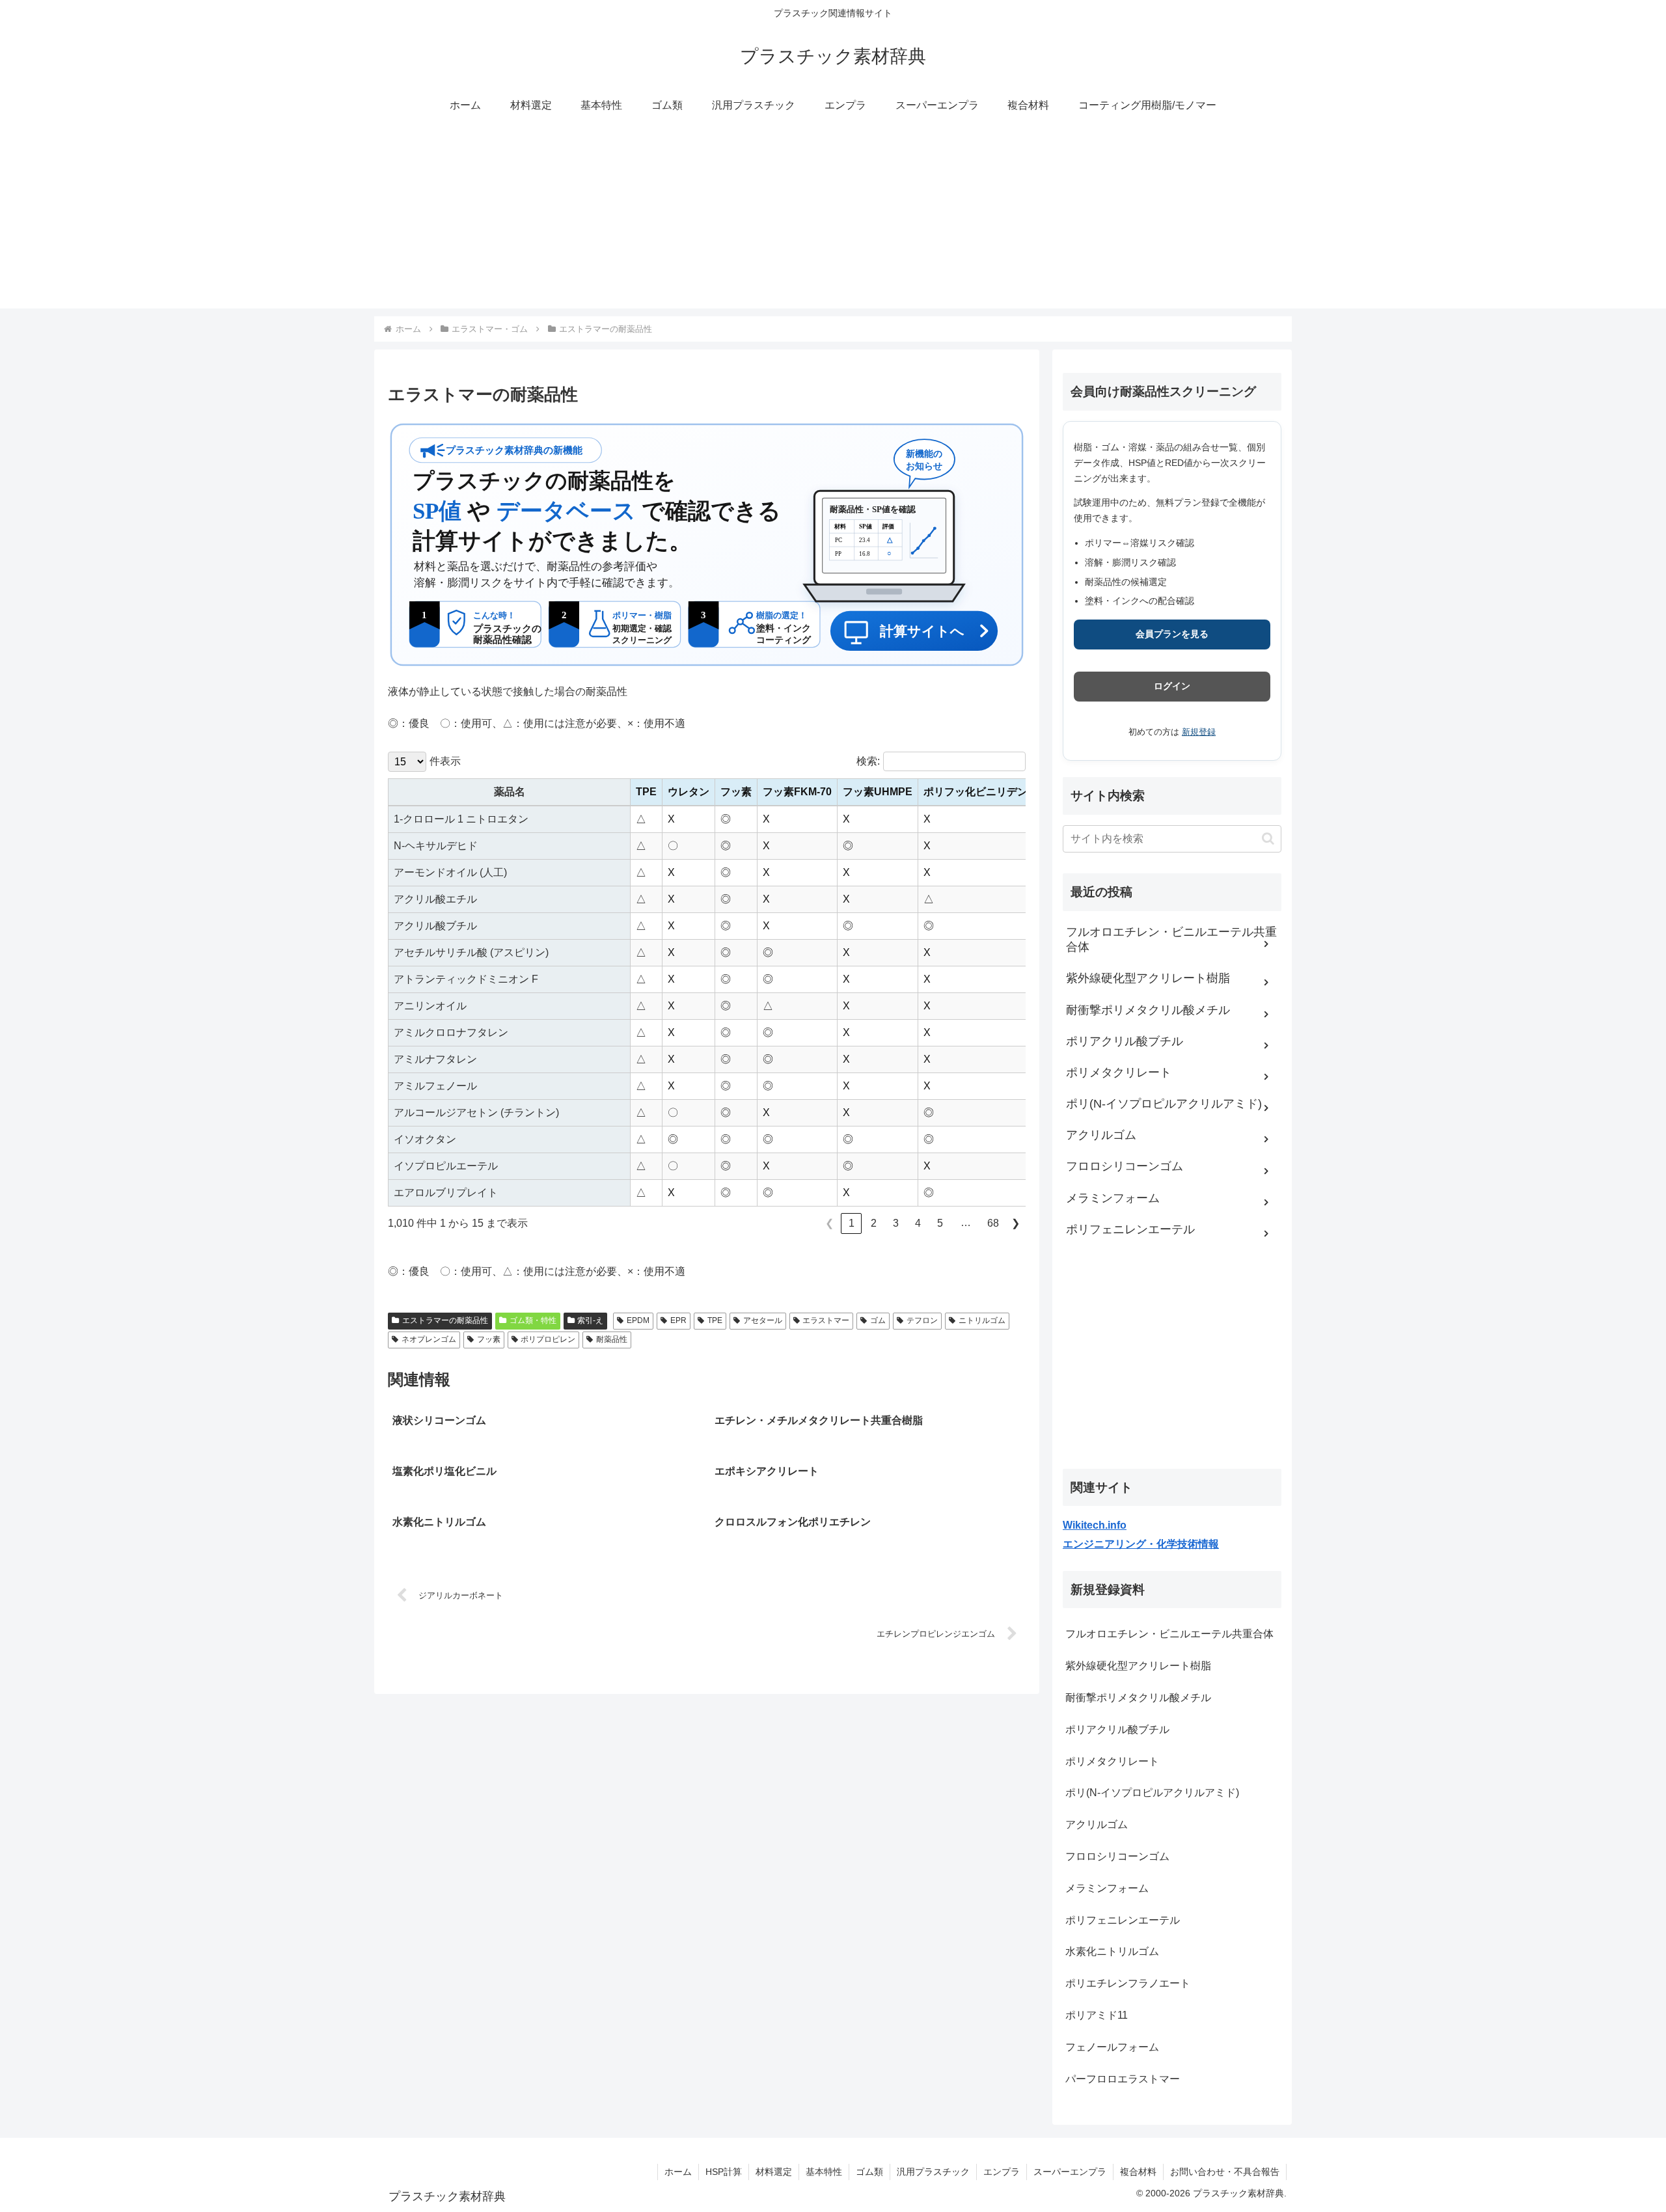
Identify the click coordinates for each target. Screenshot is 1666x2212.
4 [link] (918, 1223)
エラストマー (826, 1320)
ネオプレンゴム (429, 1339)
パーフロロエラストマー (1123, 2079)
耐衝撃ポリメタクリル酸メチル (1138, 1698)
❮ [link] (829, 1223)
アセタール (763, 1320)
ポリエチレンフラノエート (1128, 1983)
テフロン (922, 1320)
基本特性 (824, 2172)
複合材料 (1138, 2172)
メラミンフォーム (1107, 1888)
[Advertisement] (833, 217)
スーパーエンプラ (1070, 2172)
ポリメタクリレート (1112, 1761)
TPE (715, 1320)
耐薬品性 (612, 1339)
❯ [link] (1016, 1223)
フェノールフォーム (1112, 2047)
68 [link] (993, 1223)
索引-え (590, 1320)
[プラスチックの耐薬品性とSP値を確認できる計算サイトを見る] (707, 545)
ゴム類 (869, 2172)
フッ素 (489, 1339)
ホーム (678, 2172)
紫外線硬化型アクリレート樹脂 (1138, 1666)
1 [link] (852, 1223)
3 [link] (896, 1223)
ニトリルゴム (982, 1320)
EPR (678, 1320)
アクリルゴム (1097, 1824)
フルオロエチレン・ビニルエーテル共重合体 (1169, 1634)
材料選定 (774, 2172)
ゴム (878, 1320)
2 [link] (874, 1223)
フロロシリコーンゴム (1117, 1856)
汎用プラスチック (933, 2172)
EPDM (638, 1320)
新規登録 (1199, 732)
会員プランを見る (1172, 634)
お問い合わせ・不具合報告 (1225, 2172)
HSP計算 (724, 2172)
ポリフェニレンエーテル (1123, 1920)
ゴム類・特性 (533, 1320)
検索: (868, 761)
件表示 (445, 761)
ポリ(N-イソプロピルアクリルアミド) (1152, 1793)
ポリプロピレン (548, 1339)
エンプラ (1002, 2172)
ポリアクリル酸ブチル (1117, 1729)
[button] (1268, 839)
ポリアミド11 (1097, 2015)
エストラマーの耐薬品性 (445, 1320)
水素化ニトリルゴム (1112, 1951)
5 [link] (940, 1223)
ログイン (1172, 686)
